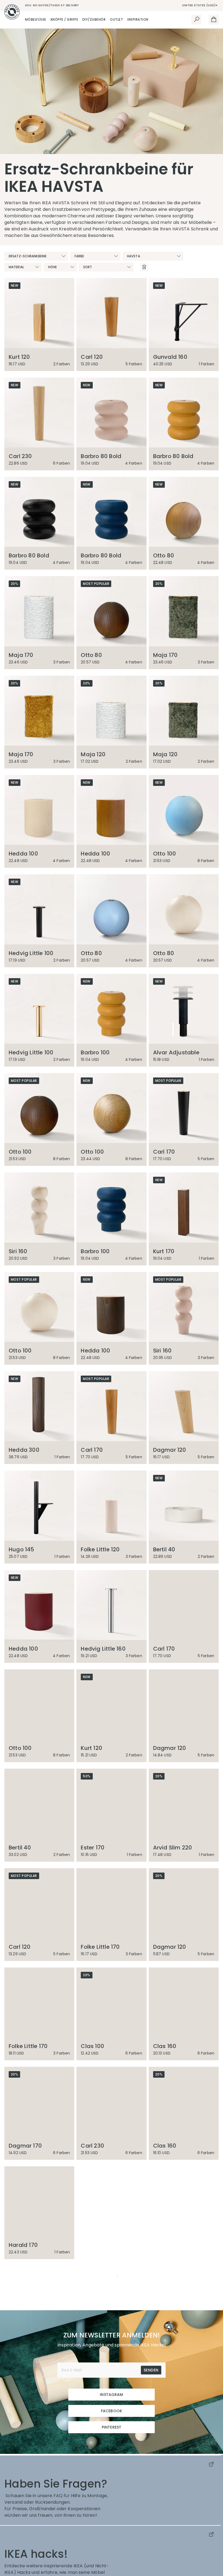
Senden (151, 2469)
